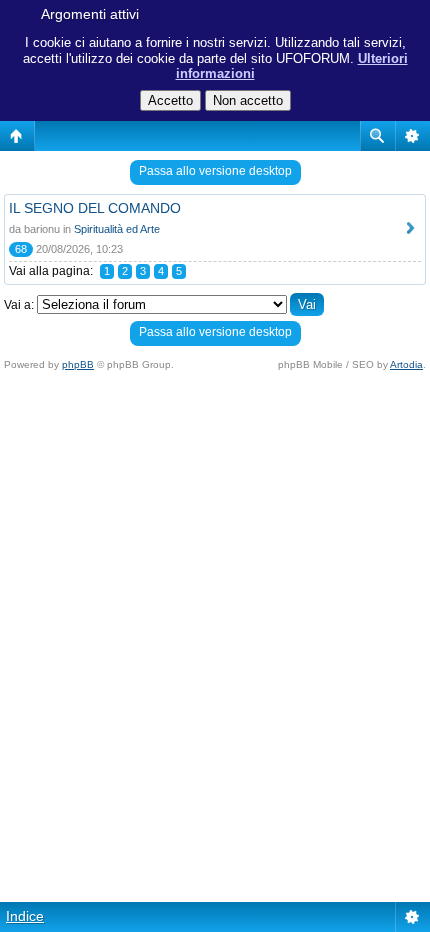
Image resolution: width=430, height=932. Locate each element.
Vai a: (19, 305)
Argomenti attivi (90, 14)
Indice (25, 916)
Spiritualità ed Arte (117, 229)
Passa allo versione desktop (215, 171)
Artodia (406, 364)
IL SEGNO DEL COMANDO (95, 208)
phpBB (78, 364)
